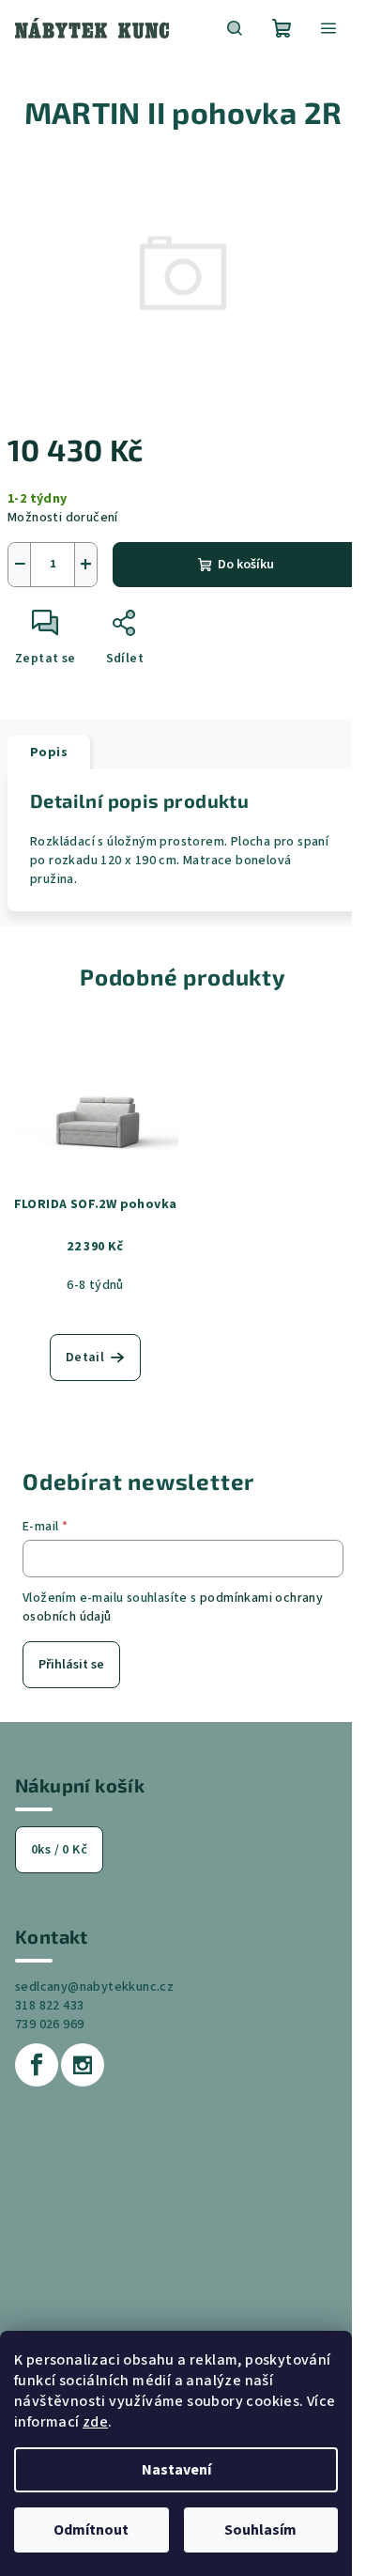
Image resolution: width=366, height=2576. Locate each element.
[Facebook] (37, 2065)
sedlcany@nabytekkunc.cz (94, 1987)
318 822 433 (49, 2006)
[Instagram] (83, 2065)
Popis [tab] (49, 753)
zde (95, 2422)
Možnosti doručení (63, 518)
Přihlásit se (71, 1665)
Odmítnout (91, 2530)
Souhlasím (260, 2530)
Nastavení (176, 2470)
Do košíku (246, 565)
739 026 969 (49, 2025)
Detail (85, 1358)
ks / (59, 1850)
